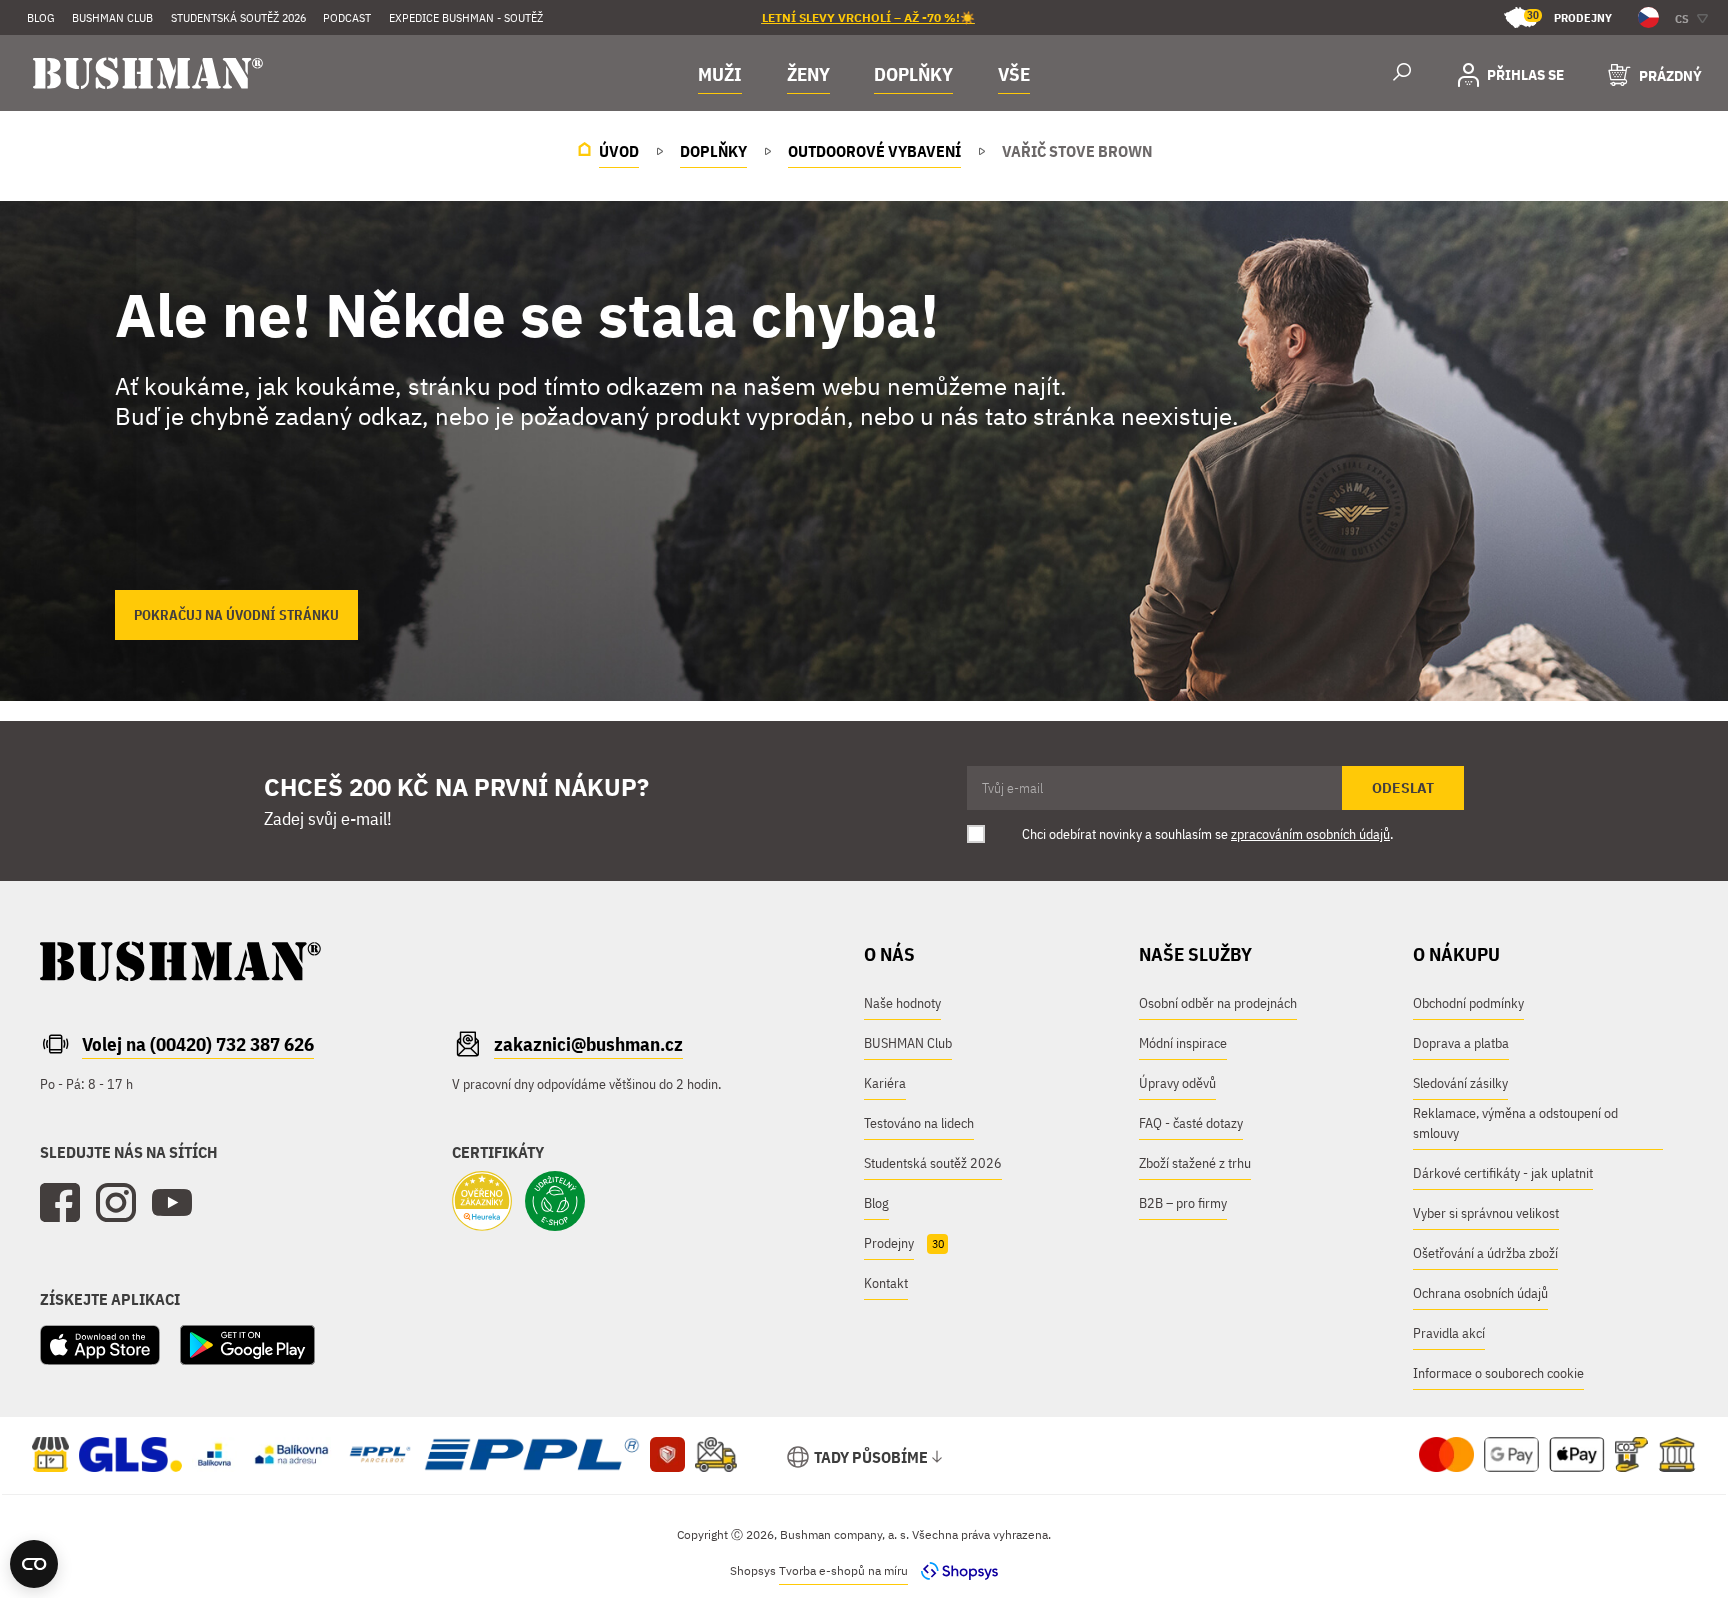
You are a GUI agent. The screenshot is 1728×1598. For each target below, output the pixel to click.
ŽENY (808, 74)
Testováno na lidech (919, 1123)
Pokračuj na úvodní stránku (236, 615)
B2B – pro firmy (1183, 1203)
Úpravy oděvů (1177, 1083)
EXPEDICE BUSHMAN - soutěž (466, 17)
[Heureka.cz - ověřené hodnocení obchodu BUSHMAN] (482, 1203)
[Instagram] (116, 1203)
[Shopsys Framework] (954, 1570)
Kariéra (885, 1083)
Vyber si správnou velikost (1486, 1213)
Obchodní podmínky (1468, 1003)
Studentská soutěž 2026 (238, 17)
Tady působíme (871, 1457)
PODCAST (347, 17)
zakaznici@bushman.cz (588, 1044)
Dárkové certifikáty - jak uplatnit (1503, 1173)
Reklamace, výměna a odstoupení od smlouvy (1515, 1123)
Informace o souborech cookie (1498, 1373)
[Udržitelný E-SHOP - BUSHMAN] (555, 1203)
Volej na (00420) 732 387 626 (198, 1044)
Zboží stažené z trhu (1195, 1163)
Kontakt (886, 1283)
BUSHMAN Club (908, 1043)
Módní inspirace (1183, 1043)
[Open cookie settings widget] (34, 1564)
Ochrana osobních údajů (1480, 1293)
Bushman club (112, 17)
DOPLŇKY (913, 74)
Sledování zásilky (1460, 1083)
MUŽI (720, 74)
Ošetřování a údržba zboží (1485, 1253)
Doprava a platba (1461, 1043)
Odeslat (1403, 788)
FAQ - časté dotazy (1191, 1123)
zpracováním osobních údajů (1310, 834)
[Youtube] (172, 1203)
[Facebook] (60, 1203)
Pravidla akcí (1449, 1333)
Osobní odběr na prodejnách (1218, 1003)
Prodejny (1569, 16)
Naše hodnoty (902, 1003)
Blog (41, 17)
